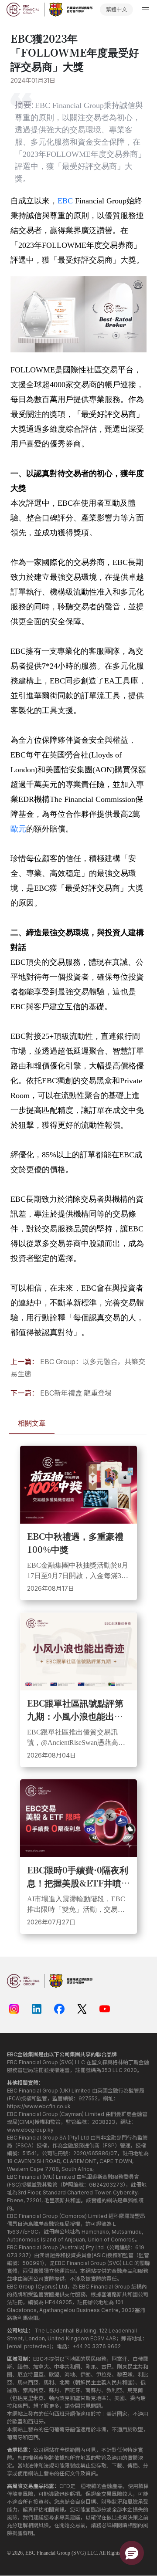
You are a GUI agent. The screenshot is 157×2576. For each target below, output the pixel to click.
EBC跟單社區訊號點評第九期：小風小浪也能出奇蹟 (75, 1710)
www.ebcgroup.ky (30, 2130)
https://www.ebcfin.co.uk (39, 2106)
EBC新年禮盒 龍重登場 (76, 1393)
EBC (65, 201)
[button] (132, 2553)
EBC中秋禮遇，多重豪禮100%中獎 (75, 1543)
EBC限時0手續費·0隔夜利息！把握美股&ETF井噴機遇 (78, 1876)
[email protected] (29, 2346)
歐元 (18, 829)
